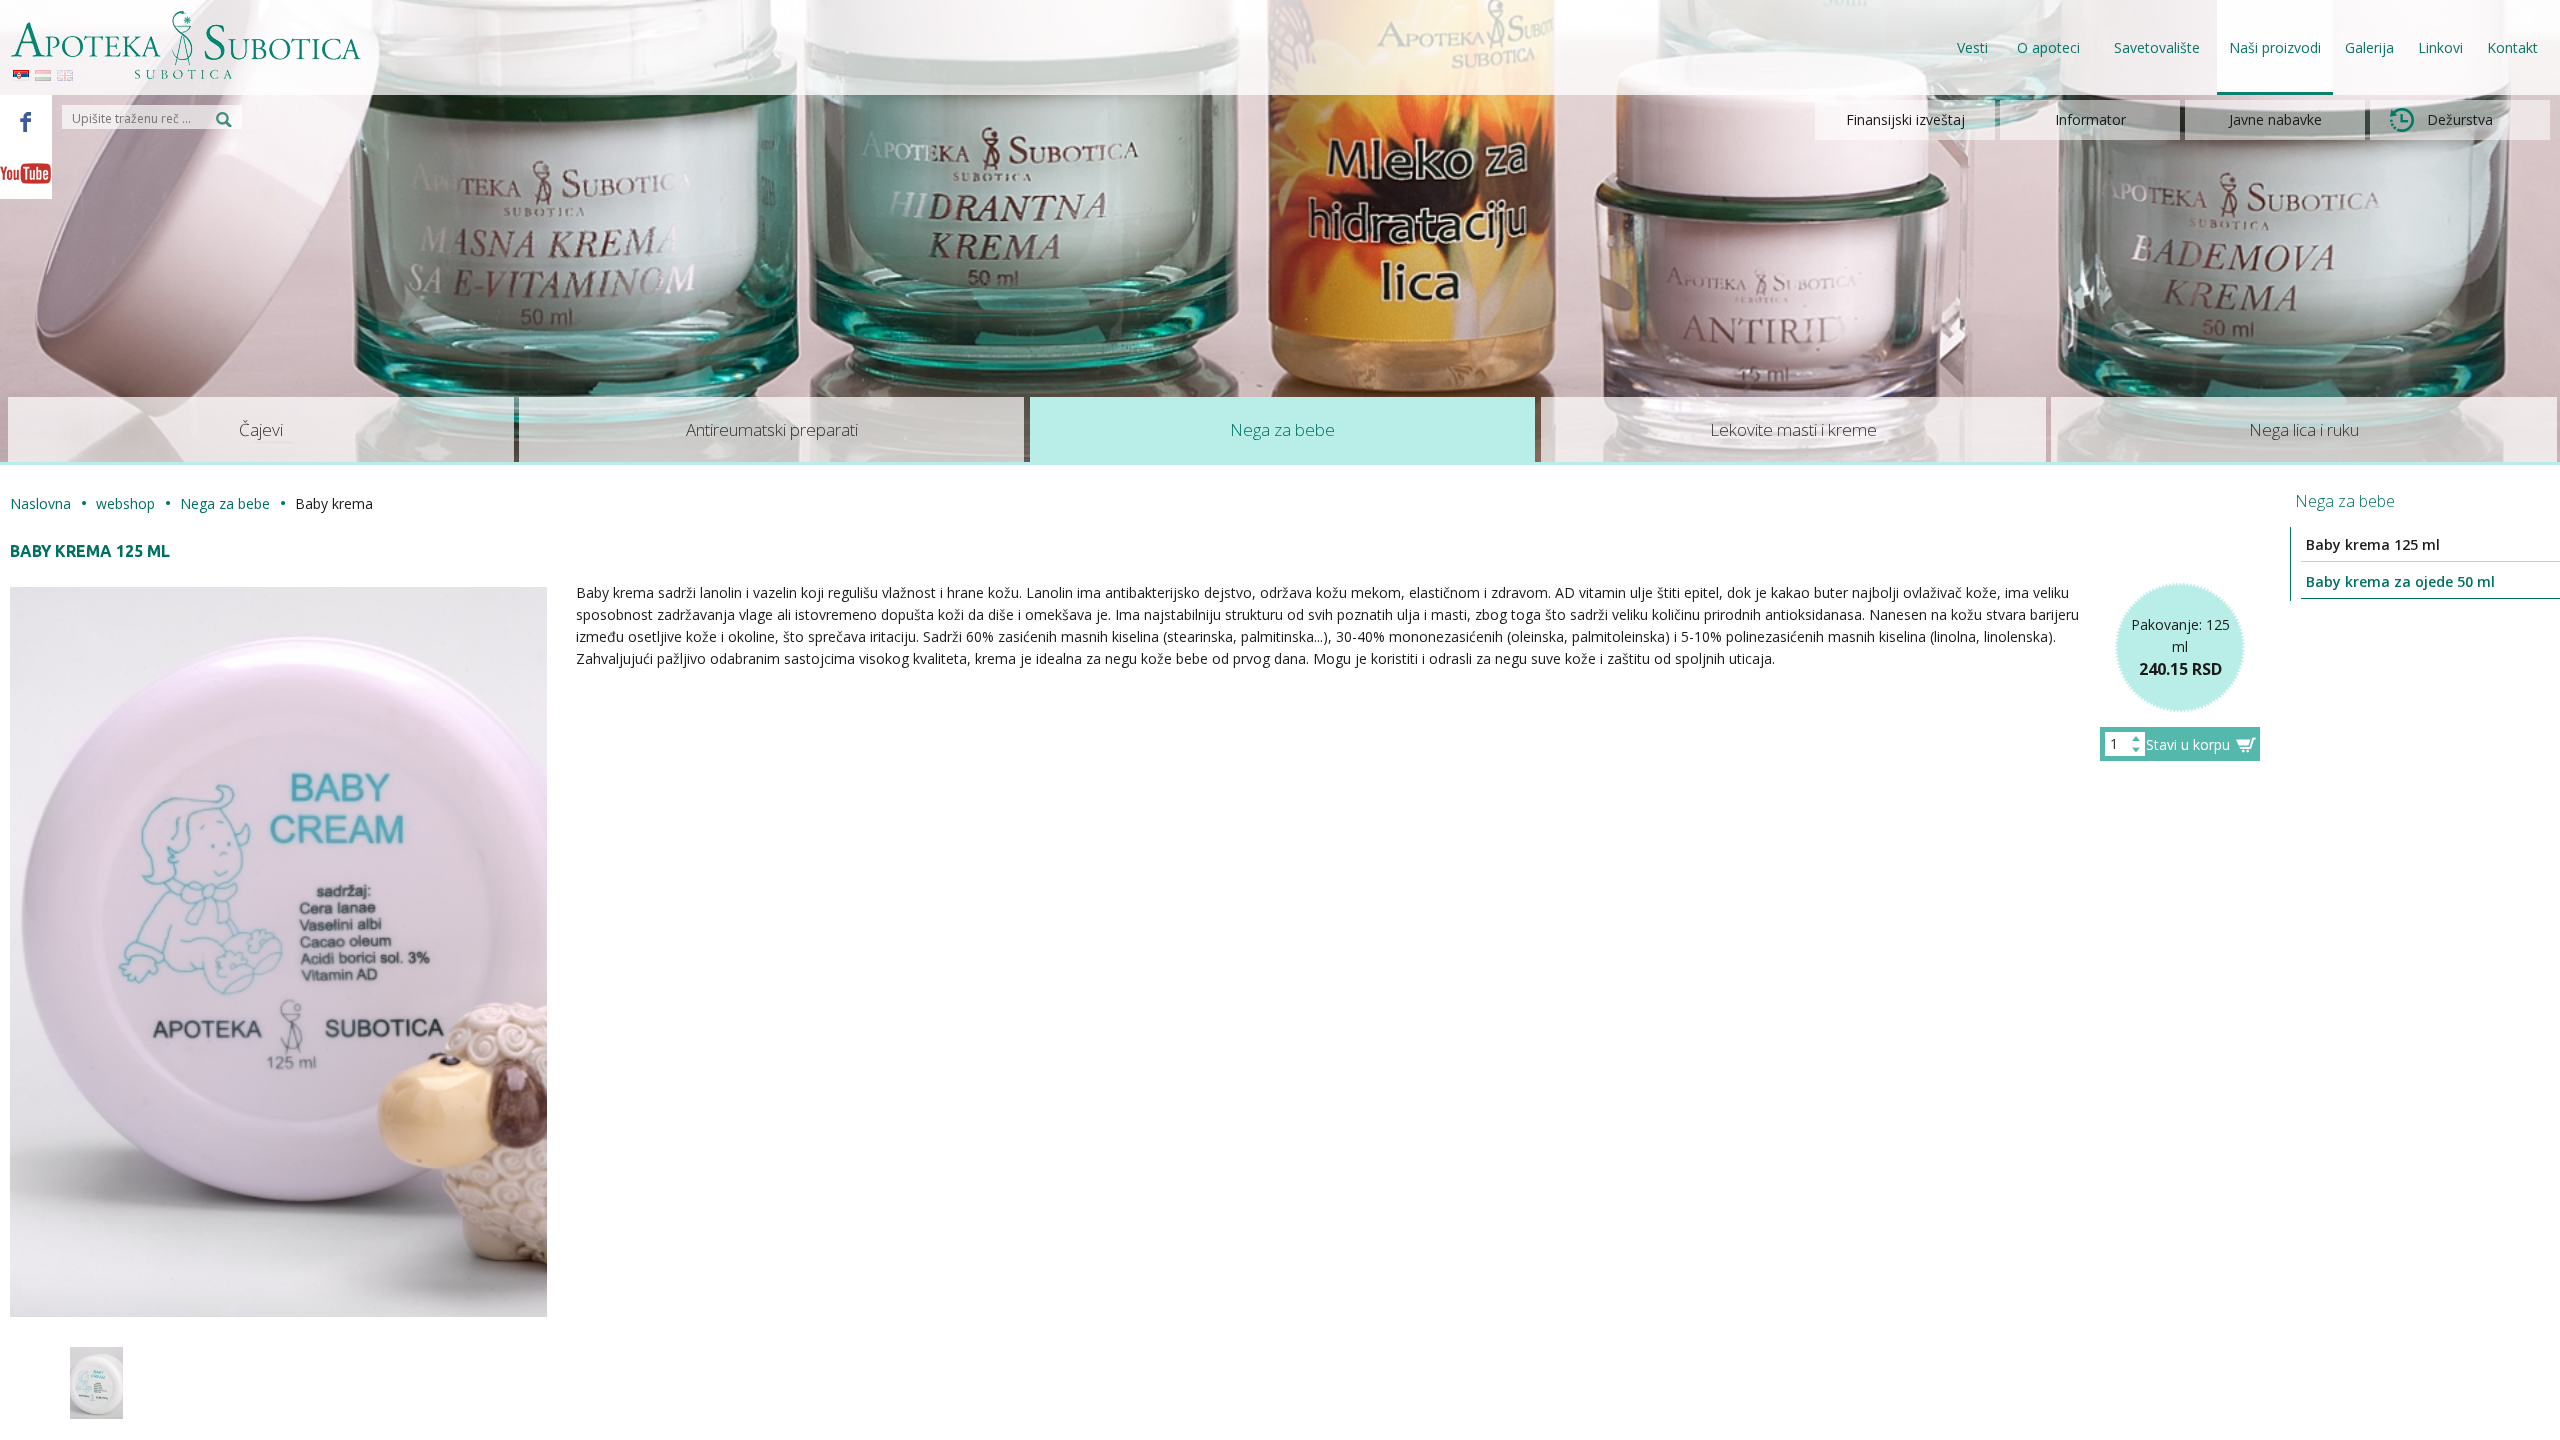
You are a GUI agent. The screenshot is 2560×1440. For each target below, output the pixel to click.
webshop (125, 503)
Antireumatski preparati (772, 429)
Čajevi (261, 429)
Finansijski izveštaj (1905, 119)
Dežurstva (2460, 119)
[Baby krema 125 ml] (96, 1383)
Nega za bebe (1282, 429)
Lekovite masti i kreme (1793, 429)
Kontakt (2512, 47)
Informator (2090, 119)
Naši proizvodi (2275, 47)
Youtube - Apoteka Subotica (26, 173)
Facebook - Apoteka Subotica (26, 121)
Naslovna (40, 503)
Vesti (1972, 47)
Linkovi (2440, 47)
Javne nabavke (2275, 119)
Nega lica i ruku (2304, 429)
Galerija (2369, 47)
